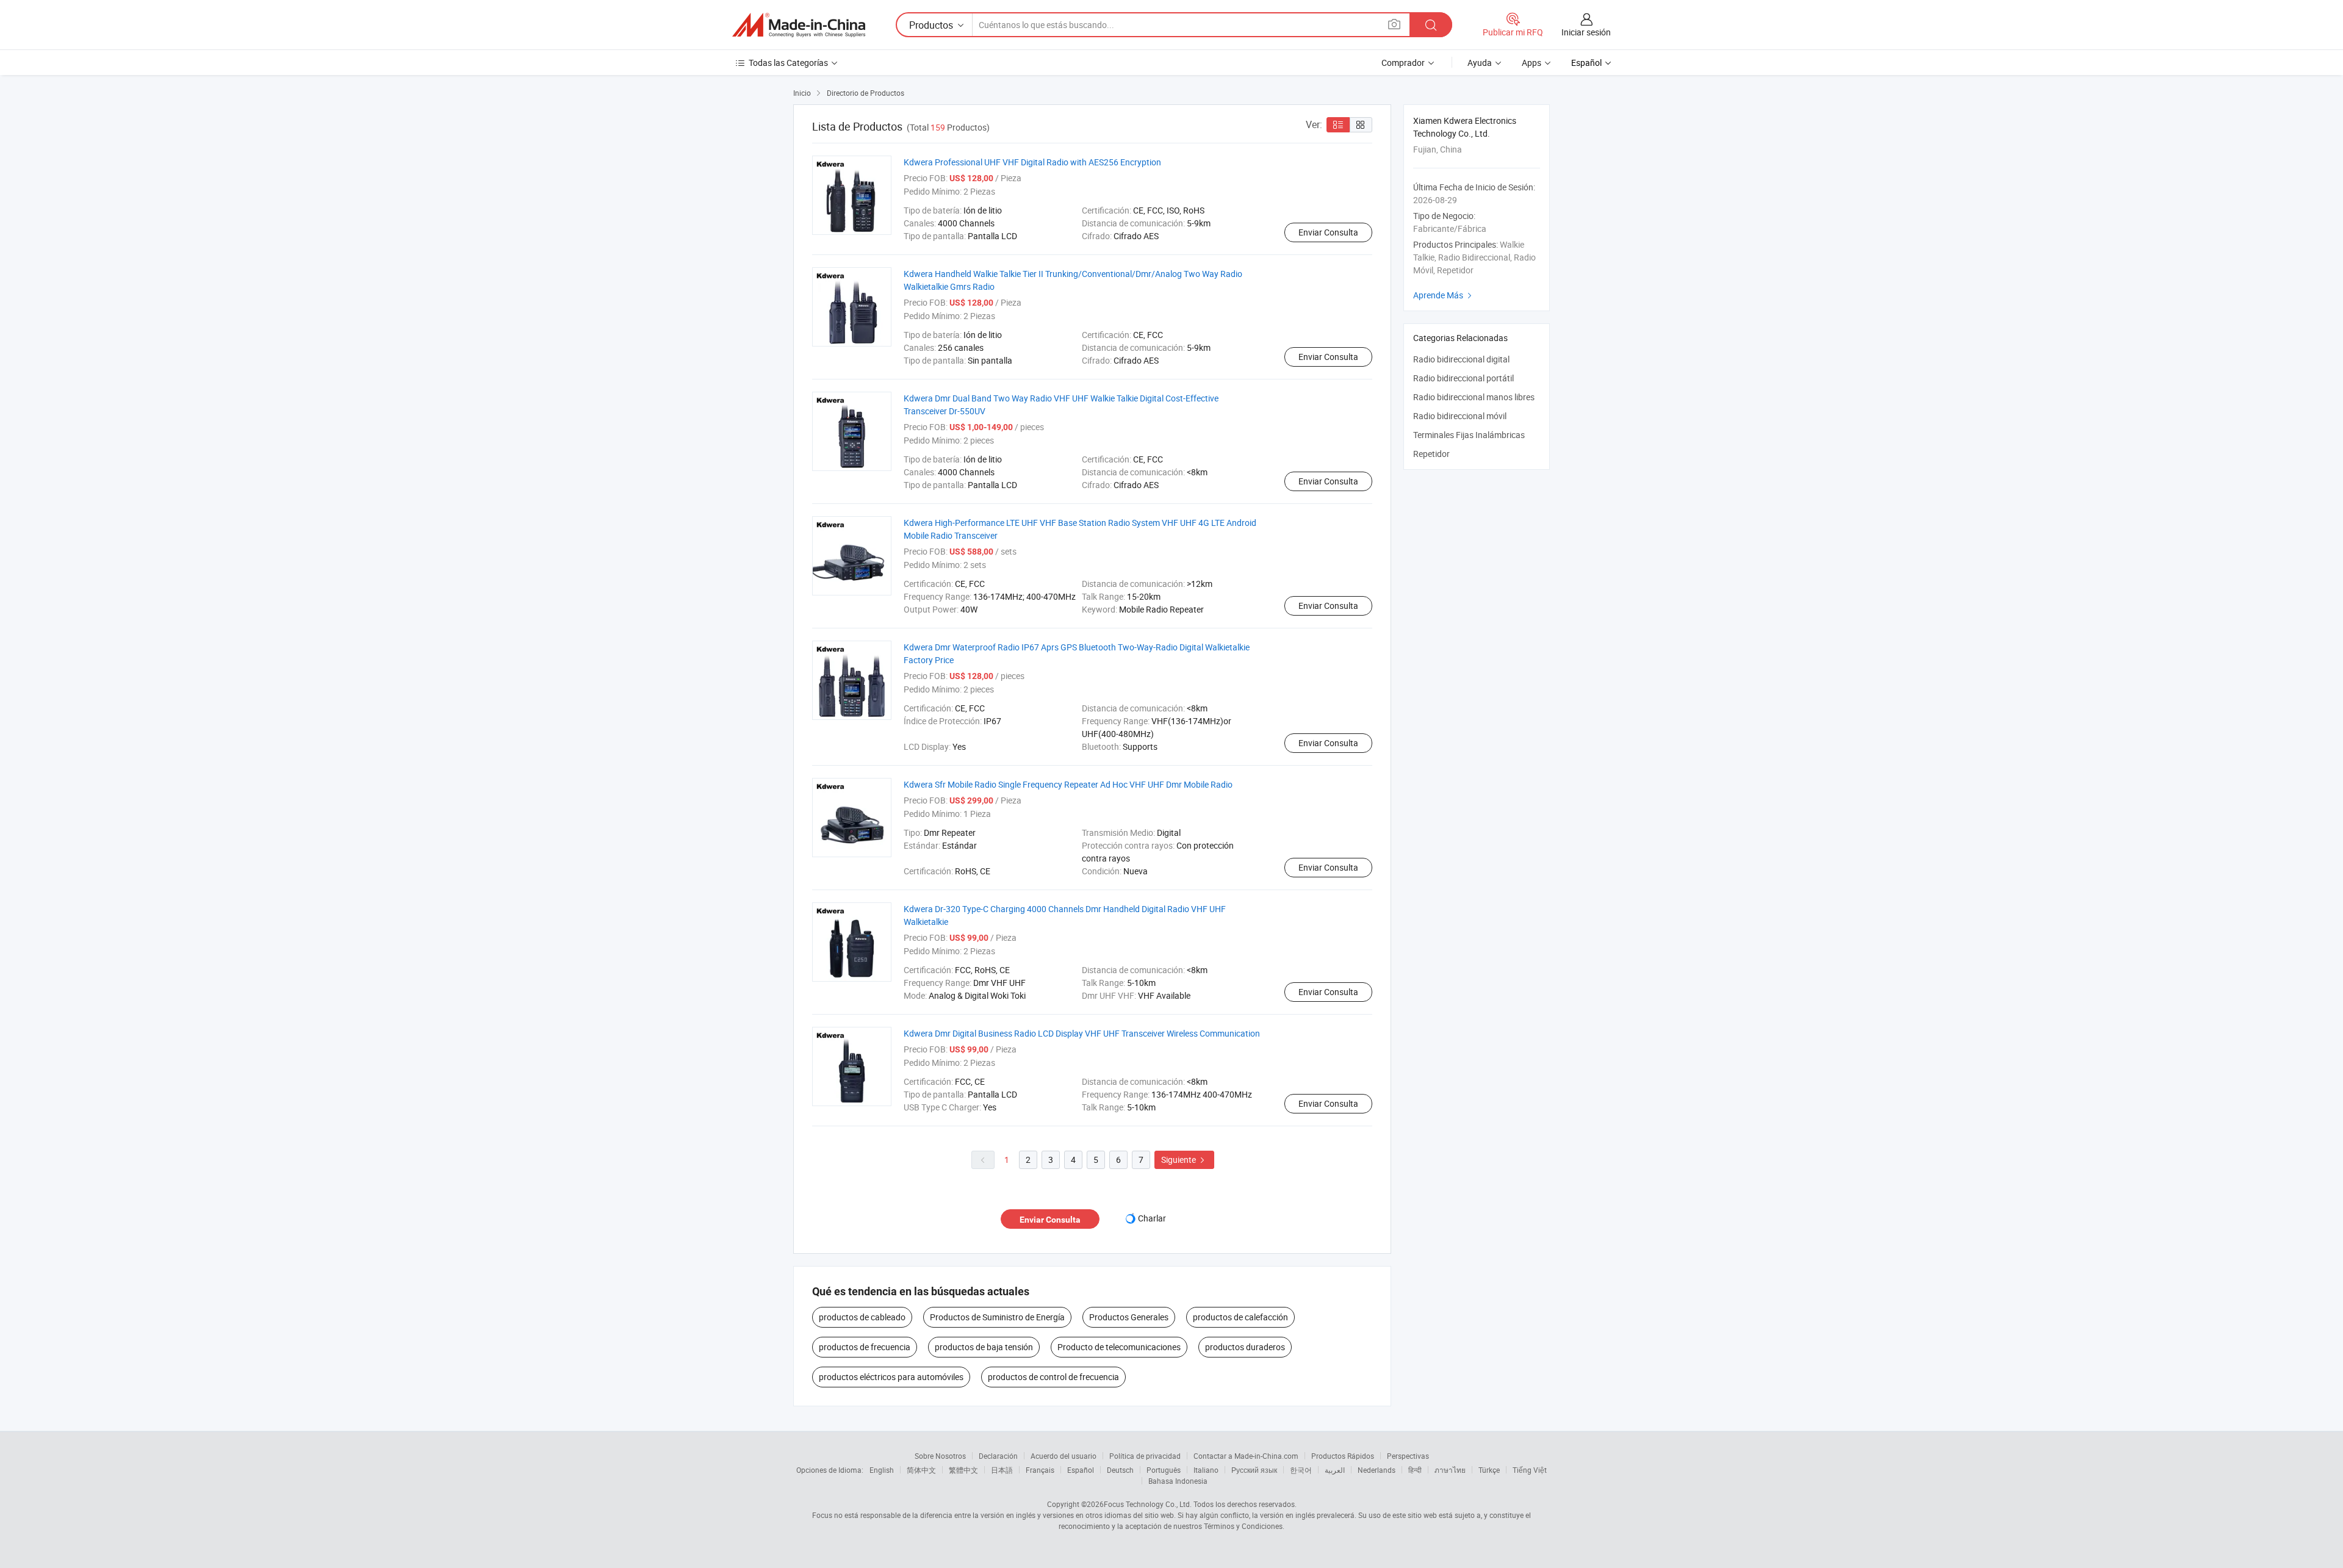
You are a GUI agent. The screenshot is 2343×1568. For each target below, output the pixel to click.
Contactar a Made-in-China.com (1246, 1456)
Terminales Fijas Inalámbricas (1469, 435)
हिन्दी (1415, 1470)
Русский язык (1254, 1470)
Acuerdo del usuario (1064, 1456)
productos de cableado (862, 1317)
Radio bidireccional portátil (1463, 378)
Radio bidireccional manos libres (1474, 397)
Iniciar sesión (1586, 32)
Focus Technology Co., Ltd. (1148, 1504)
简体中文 (921, 1470)
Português (1164, 1470)
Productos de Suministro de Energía (997, 1317)
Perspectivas (1408, 1456)
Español (1081, 1470)
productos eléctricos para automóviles (891, 1377)
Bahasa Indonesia (1178, 1481)
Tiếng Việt (1530, 1470)
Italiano (1206, 1470)
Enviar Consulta (1328, 232)
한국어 (1301, 1470)
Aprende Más (1444, 295)
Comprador (1403, 63)
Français (1040, 1470)
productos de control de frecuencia (1053, 1377)
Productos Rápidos (1343, 1456)
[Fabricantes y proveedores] (799, 25)
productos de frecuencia (865, 1347)
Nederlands (1377, 1470)
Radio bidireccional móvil (1460, 416)
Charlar (1152, 1218)
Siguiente (1184, 1160)
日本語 (1002, 1470)
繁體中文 (963, 1470)
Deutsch (1120, 1470)
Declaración (998, 1456)
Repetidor (1431, 454)
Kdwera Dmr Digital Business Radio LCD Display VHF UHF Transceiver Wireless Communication (1082, 1033)
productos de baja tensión (984, 1347)
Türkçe (1489, 1470)
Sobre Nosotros (940, 1456)
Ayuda (1480, 63)
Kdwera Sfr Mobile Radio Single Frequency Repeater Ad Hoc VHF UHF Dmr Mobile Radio (1068, 784)
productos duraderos (1245, 1347)
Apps (1531, 63)
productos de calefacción (1240, 1317)
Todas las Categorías (788, 63)
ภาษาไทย (1450, 1470)
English (882, 1470)
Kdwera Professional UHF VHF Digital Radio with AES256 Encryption (1032, 162)
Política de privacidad (1145, 1456)
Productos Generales (1129, 1317)
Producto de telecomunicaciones (1119, 1347)
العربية (1335, 1470)
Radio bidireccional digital (1461, 359)
